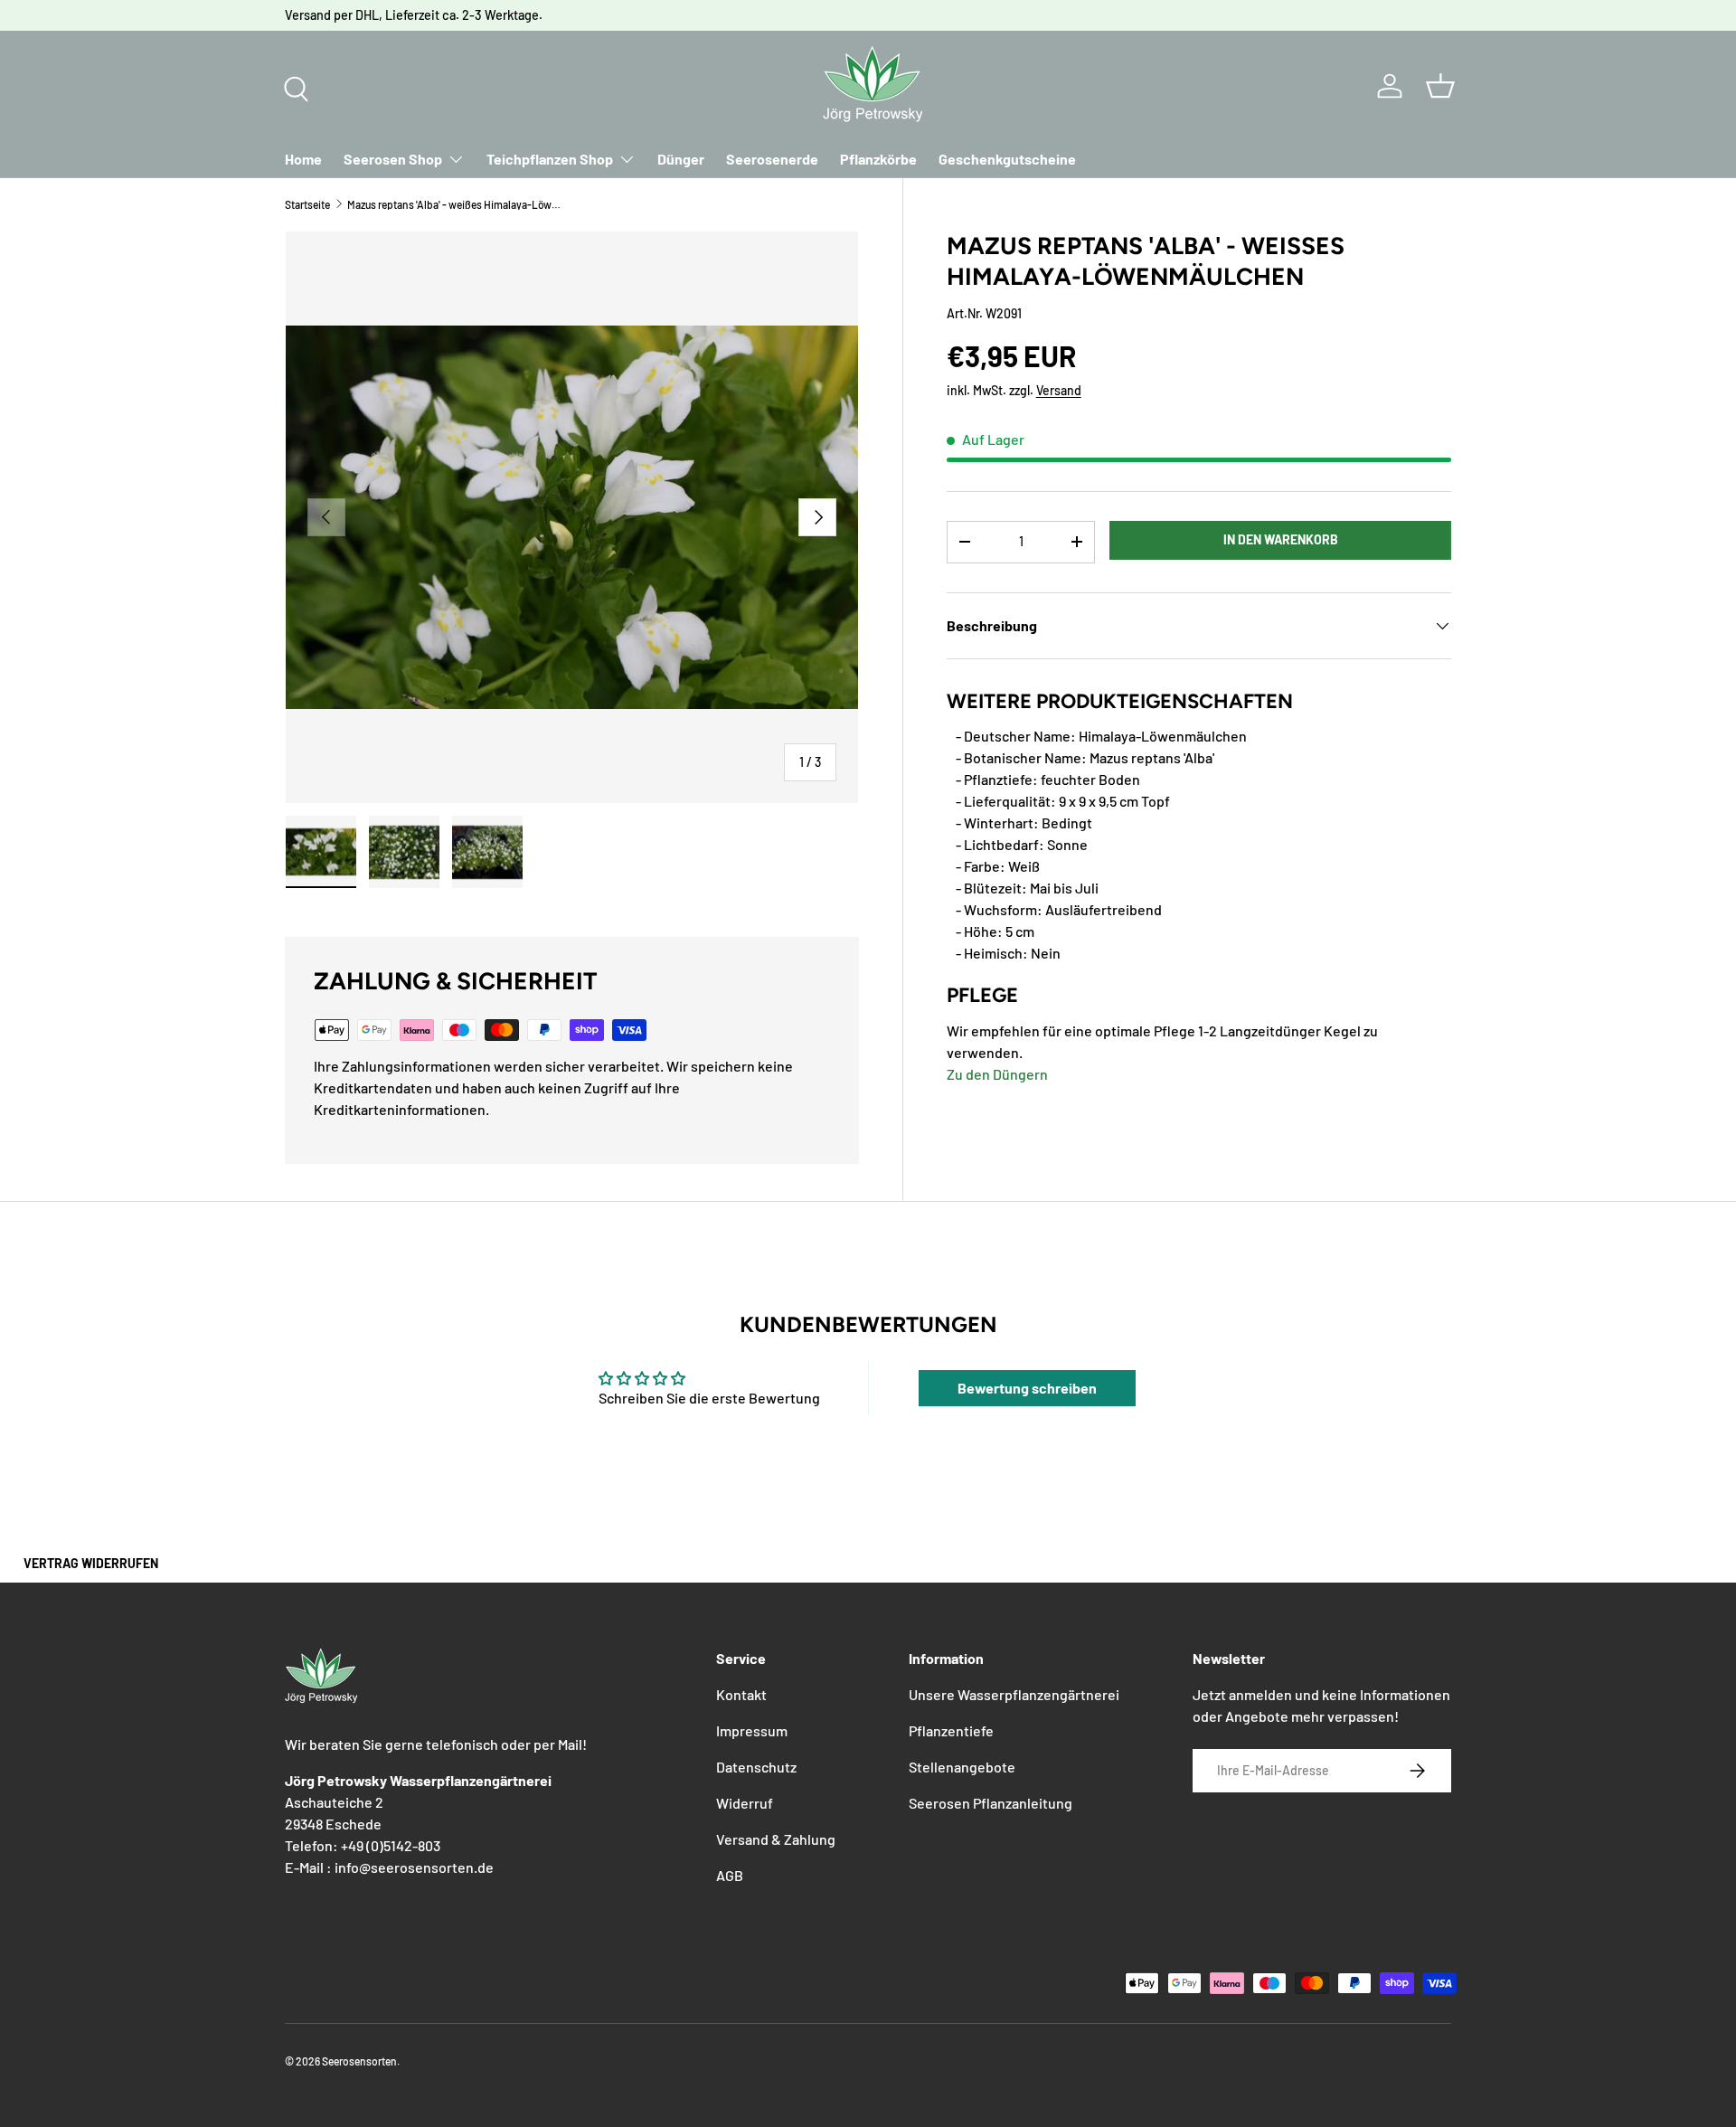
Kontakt (741, 1694)
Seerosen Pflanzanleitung (991, 1803)
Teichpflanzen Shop (550, 159)
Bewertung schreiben (1027, 1388)
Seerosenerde (772, 159)
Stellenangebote (962, 1767)
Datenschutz (756, 1767)
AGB (730, 1875)
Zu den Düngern (997, 1074)
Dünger (681, 159)
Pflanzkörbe (878, 159)
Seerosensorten (359, 2061)
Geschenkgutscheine (1007, 159)
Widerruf (745, 1803)
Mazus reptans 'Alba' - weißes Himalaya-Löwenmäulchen (456, 204)
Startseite (307, 204)
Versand (1059, 390)
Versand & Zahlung (776, 1839)
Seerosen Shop (393, 159)
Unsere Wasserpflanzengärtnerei (1014, 1694)
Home (303, 159)
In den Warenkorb (1281, 539)
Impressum (752, 1730)
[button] (1440, 86)
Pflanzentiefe (951, 1730)
